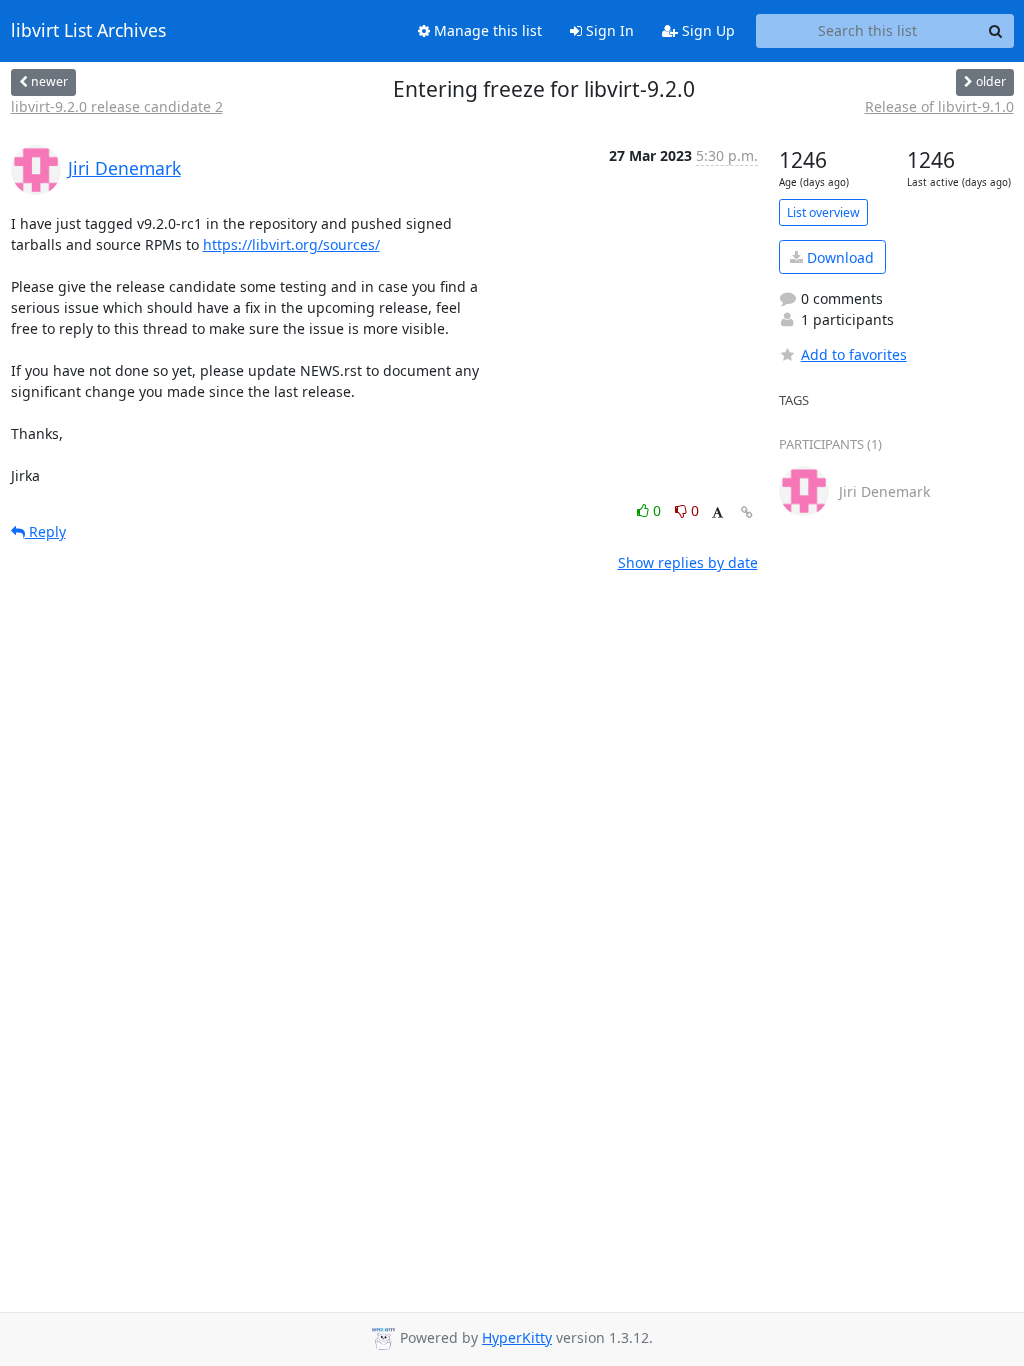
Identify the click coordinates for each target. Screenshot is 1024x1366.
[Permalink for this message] (747, 512)
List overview (823, 212)
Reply (45, 531)
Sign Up (706, 30)
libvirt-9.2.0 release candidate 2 (117, 106)
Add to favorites (854, 354)
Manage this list (486, 30)
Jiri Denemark (124, 168)
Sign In (608, 30)
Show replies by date (688, 562)
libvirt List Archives (88, 31)
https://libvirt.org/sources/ (291, 244)
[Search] (996, 31)
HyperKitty (517, 1337)
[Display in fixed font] (717, 513)
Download (838, 257)
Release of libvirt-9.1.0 (939, 106)
